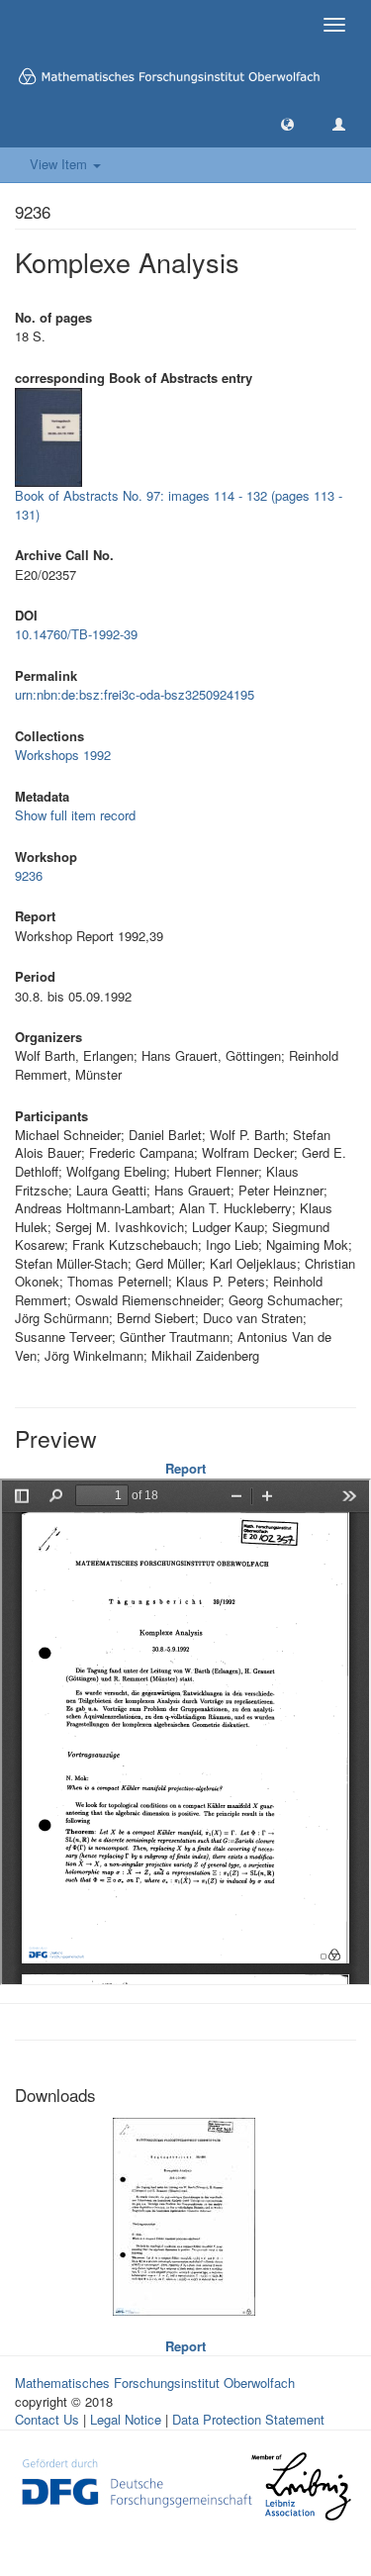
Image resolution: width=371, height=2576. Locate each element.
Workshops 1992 (63, 755)
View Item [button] (60, 164)
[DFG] (137, 2481)
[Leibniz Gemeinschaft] (300, 2486)
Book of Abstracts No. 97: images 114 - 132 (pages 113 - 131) (179, 505)
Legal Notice (126, 2419)
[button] (287, 123)
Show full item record (75, 815)
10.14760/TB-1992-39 (76, 634)
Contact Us (47, 2419)
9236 (29, 875)
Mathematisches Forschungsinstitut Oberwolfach (155, 2383)
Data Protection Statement (248, 2419)
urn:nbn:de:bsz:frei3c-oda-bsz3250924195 (135, 694)
